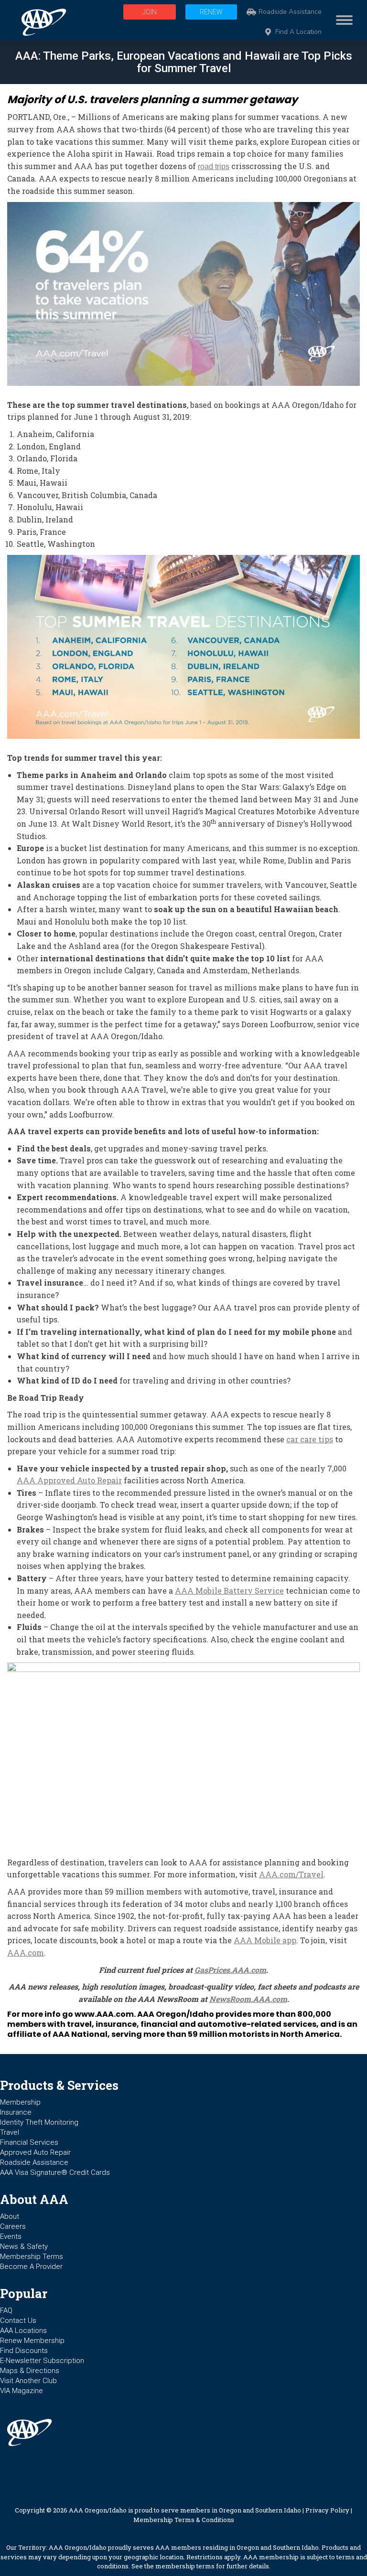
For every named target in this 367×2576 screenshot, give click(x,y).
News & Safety (24, 2246)
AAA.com (26, 1953)
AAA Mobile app (265, 1940)
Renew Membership (32, 2341)
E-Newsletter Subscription (42, 2361)
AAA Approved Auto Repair (69, 1480)
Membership (20, 2102)
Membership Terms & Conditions (184, 2520)
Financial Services (29, 2142)
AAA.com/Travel (291, 1874)
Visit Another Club (28, 2381)
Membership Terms (32, 2257)
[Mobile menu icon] (342, 20)
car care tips (310, 1439)
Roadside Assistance (290, 12)
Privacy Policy (327, 2510)
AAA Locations (23, 2331)
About (10, 2216)
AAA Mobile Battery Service (229, 1591)
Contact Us (18, 2321)
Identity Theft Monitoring (39, 2122)
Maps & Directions (30, 2371)
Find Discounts (24, 2351)
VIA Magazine (22, 2391)
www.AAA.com (104, 2014)
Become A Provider (31, 2267)
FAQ (6, 2310)
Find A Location (298, 32)
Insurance (16, 2112)
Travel (10, 2132)
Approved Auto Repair (35, 2152)
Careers (13, 2226)
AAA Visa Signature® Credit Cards (55, 2172)
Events (11, 2236)
